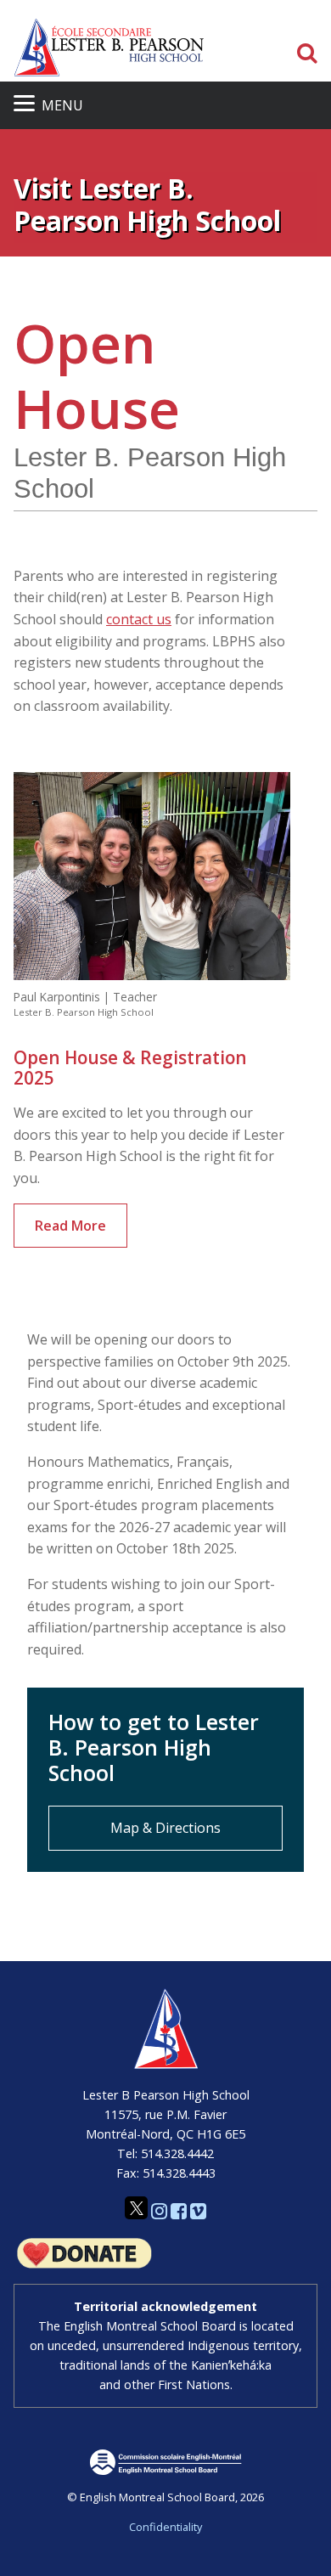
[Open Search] (307, 54)
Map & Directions (165, 1828)
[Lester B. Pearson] (109, 47)
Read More (70, 1226)
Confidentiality (165, 2527)
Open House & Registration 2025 (130, 1068)
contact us (139, 619)
